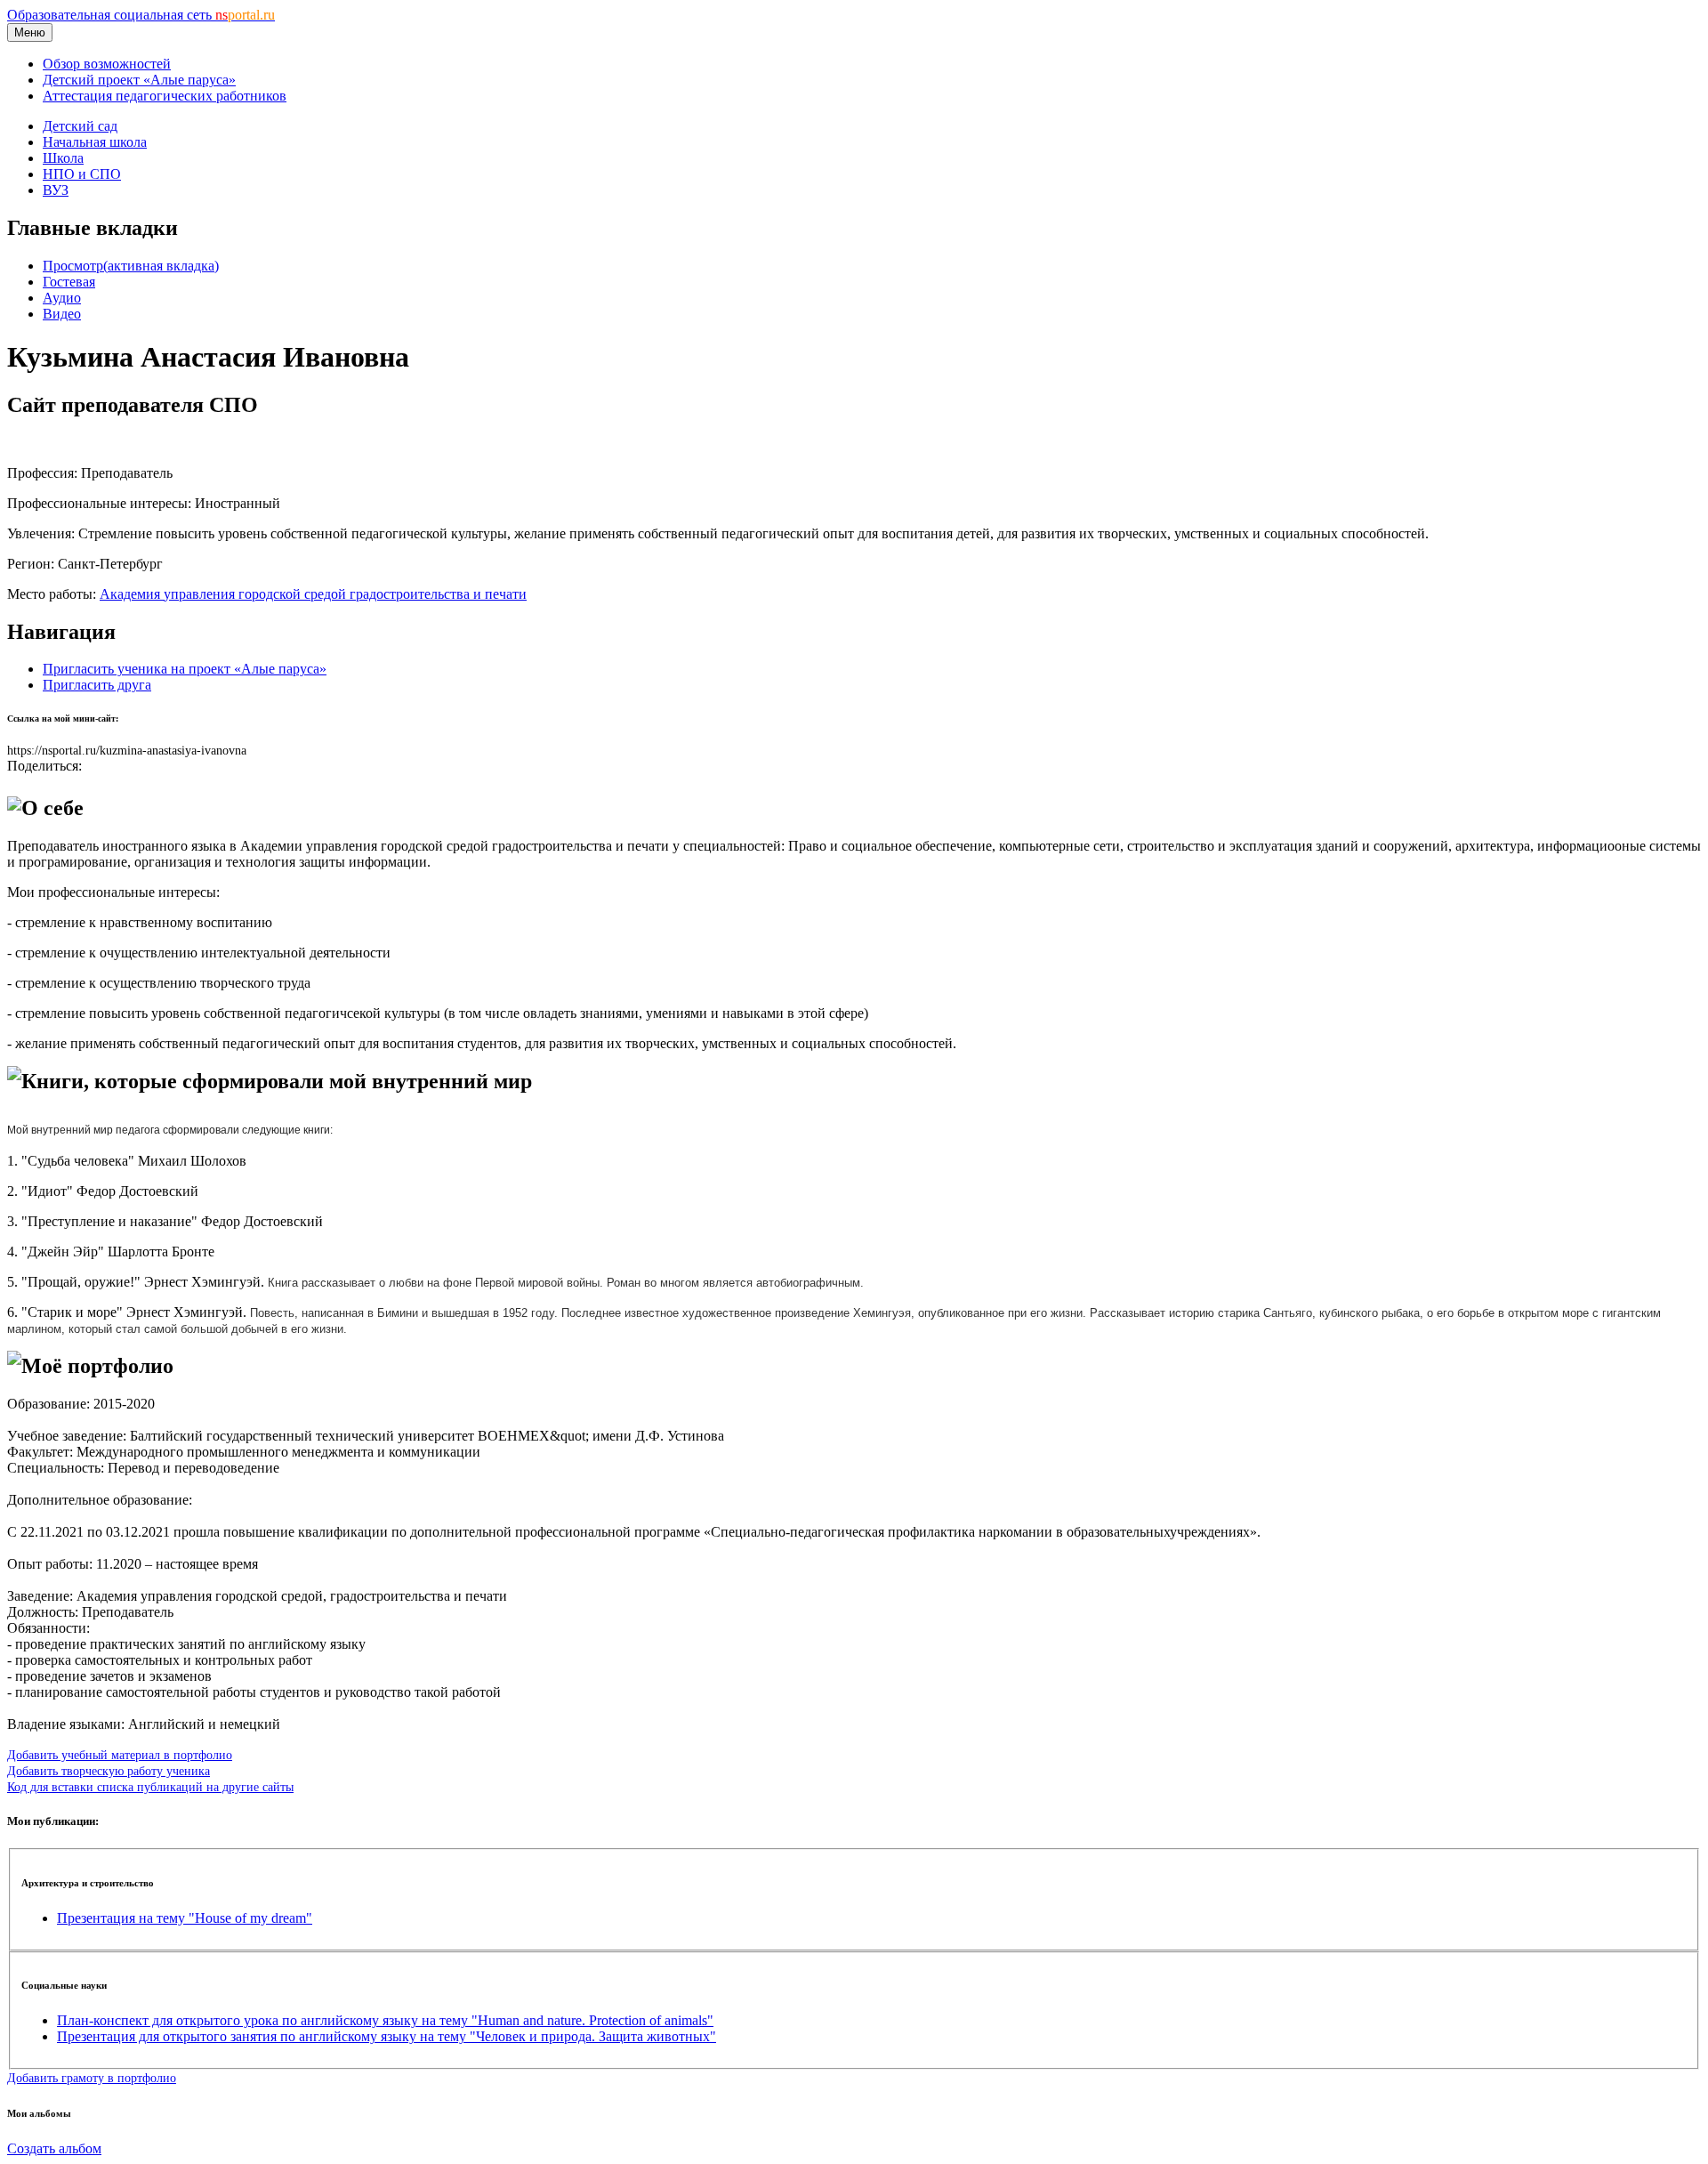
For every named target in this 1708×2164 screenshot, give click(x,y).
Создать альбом (54, 2148)
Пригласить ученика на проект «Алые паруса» (185, 669)
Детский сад (80, 126)
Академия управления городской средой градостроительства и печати (313, 594)
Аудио (62, 298)
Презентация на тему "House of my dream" (185, 1918)
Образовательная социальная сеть (141, 15)
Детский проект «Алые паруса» (139, 80)
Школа (63, 158)
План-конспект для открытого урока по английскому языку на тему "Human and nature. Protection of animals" (385, 2020)
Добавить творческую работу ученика (109, 1771)
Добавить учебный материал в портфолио (120, 1755)
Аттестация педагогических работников (165, 96)
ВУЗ (56, 190)
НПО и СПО (82, 174)
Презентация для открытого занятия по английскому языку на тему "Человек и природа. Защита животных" (387, 2036)
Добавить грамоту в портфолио (92, 2078)
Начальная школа (95, 142)
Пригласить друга (97, 685)
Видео (62, 314)
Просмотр (131, 266)
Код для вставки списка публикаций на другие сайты (150, 1787)
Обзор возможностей (107, 64)
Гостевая (69, 282)
